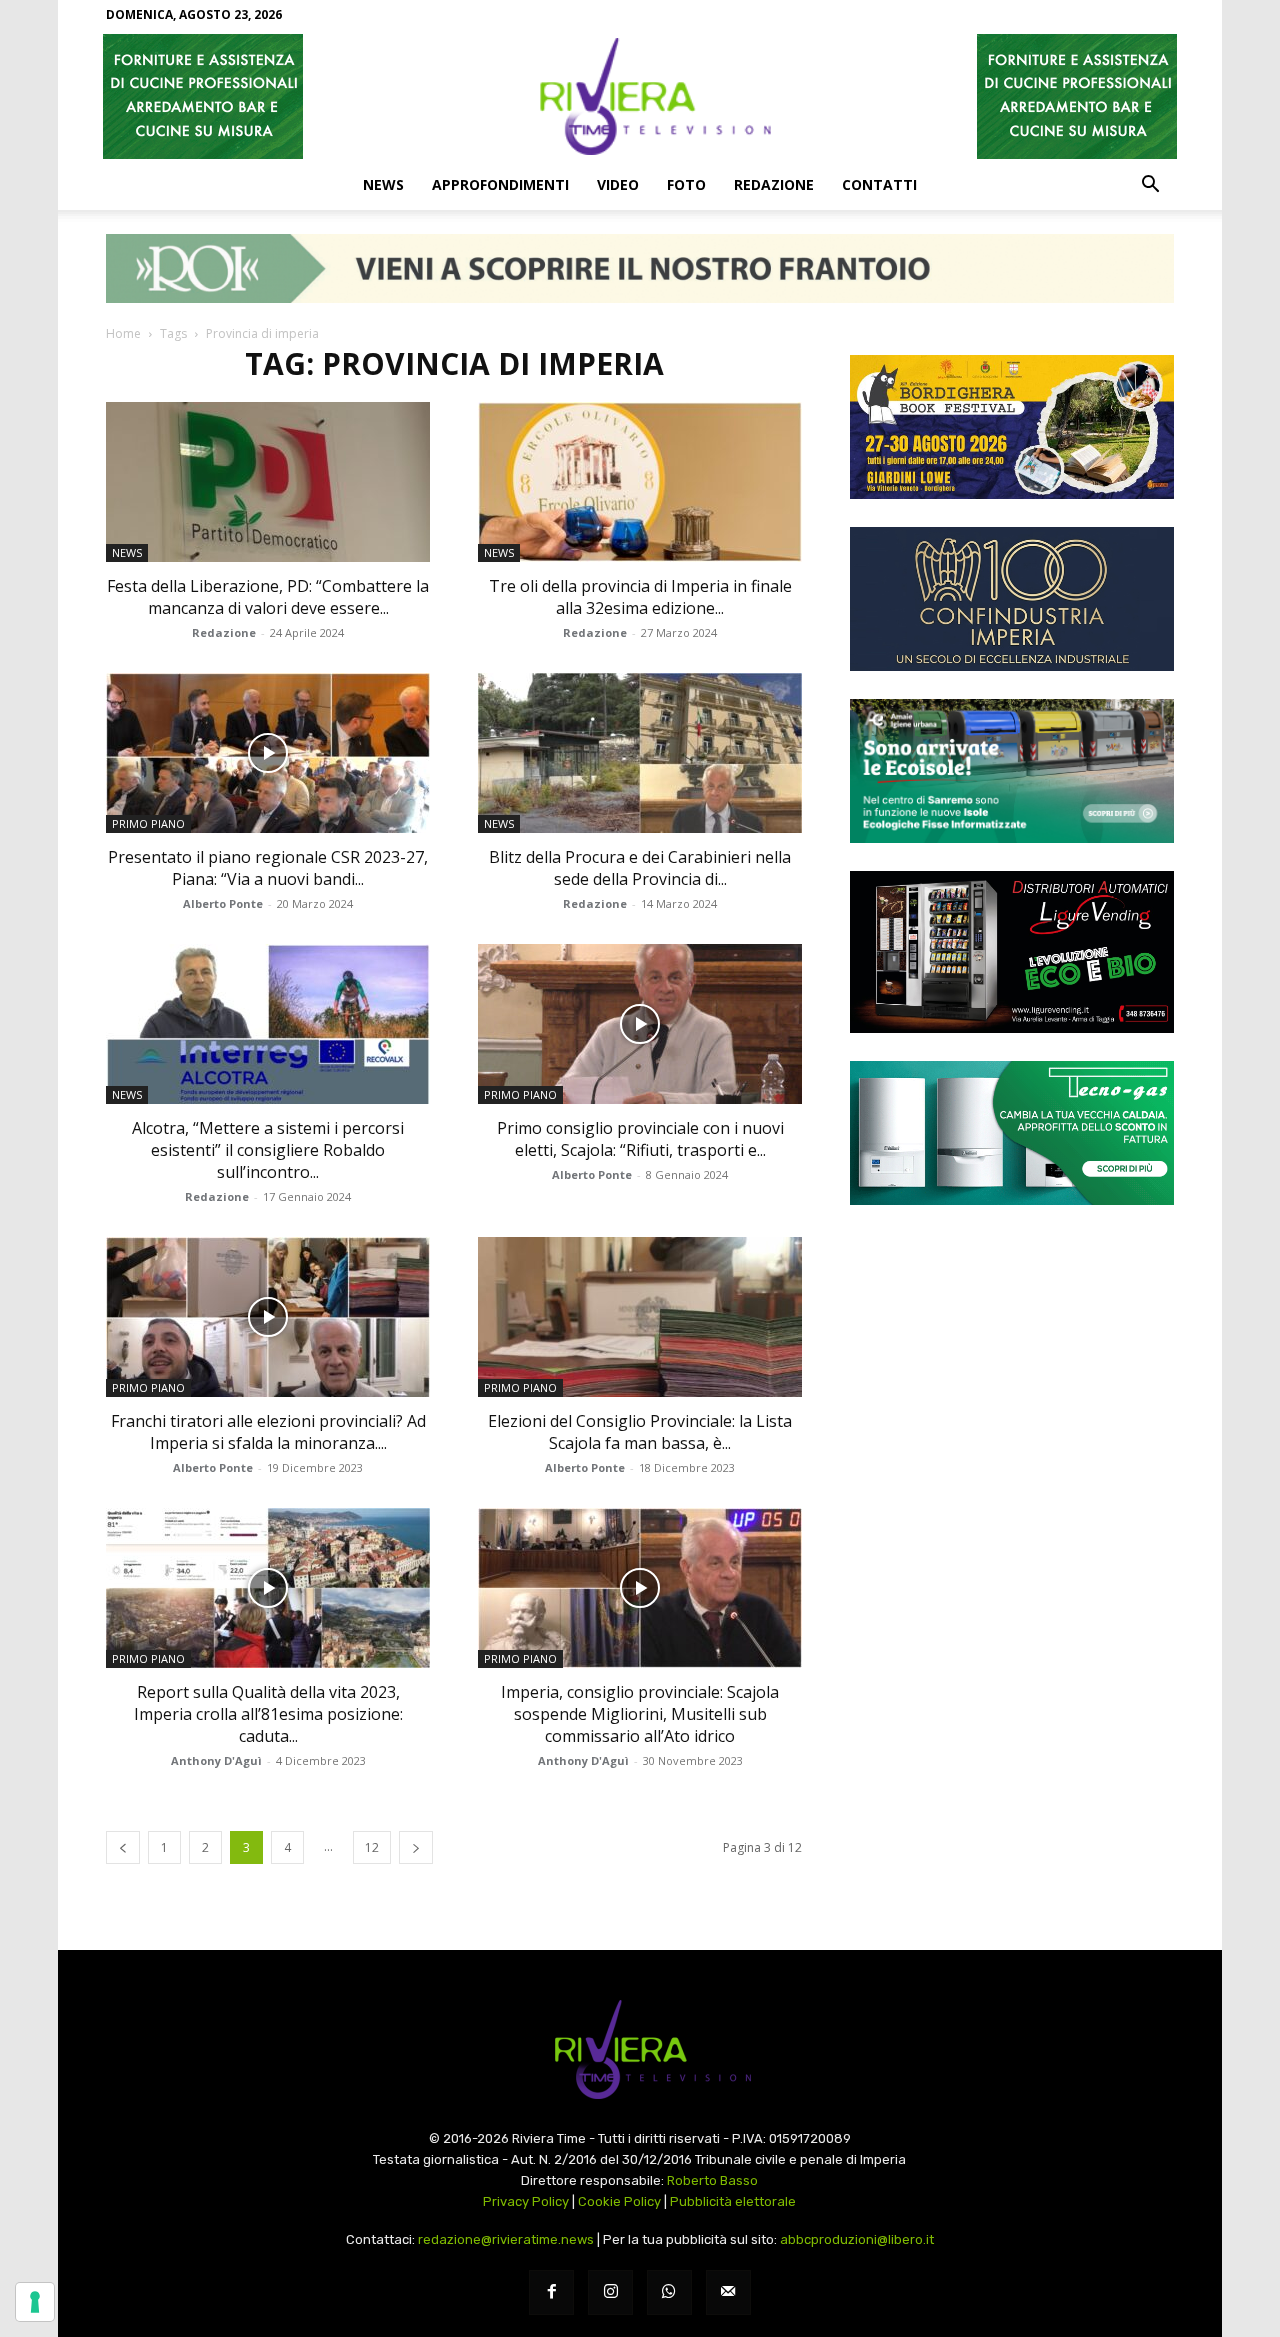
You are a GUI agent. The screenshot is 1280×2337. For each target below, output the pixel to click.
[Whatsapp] (669, 2292)
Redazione (774, 184)
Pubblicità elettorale (733, 2201)
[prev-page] (123, 1847)
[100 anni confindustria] (1012, 599)
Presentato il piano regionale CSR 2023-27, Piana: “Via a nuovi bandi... (268, 868)
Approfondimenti (500, 184)
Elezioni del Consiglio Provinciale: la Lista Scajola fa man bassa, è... (640, 1432)
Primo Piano (148, 823)
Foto (686, 184)
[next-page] (416, 1847)
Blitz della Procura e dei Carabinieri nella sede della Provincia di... (640, 868)
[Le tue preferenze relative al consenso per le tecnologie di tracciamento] (35, 2302)
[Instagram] (610, 2292)
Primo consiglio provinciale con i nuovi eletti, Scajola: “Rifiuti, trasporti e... (640, 1139)
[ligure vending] (1012, 952)
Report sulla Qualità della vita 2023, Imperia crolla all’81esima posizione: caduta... (268, 1714)
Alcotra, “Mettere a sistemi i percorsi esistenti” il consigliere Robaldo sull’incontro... (268, 1150)
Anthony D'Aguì (216, 1760)
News (383, 184)
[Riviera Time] (640, 96)
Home (123, 333)
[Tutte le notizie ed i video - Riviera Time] (640, 2049)
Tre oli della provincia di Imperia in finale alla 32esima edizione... (640, 597)
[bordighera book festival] (1012, 427)
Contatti (879, 184)
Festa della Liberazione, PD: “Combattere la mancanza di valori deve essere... (268, 597)
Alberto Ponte (223, 903)
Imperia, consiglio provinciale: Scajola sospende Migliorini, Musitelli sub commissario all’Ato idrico (640, 1714)
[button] (1150, 186)
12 (372, 1847)
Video (618, 184)
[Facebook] (551, 2292)
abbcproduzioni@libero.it (857, 2239)
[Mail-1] (728, 2292)
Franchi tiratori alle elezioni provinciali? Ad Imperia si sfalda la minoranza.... (268, 1432)
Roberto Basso (712, 2180)
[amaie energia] (1012, 771)
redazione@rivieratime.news (506, 2239)
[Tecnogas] (1012, 1133)
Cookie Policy (619, 2201)
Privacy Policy (526, 2201)
